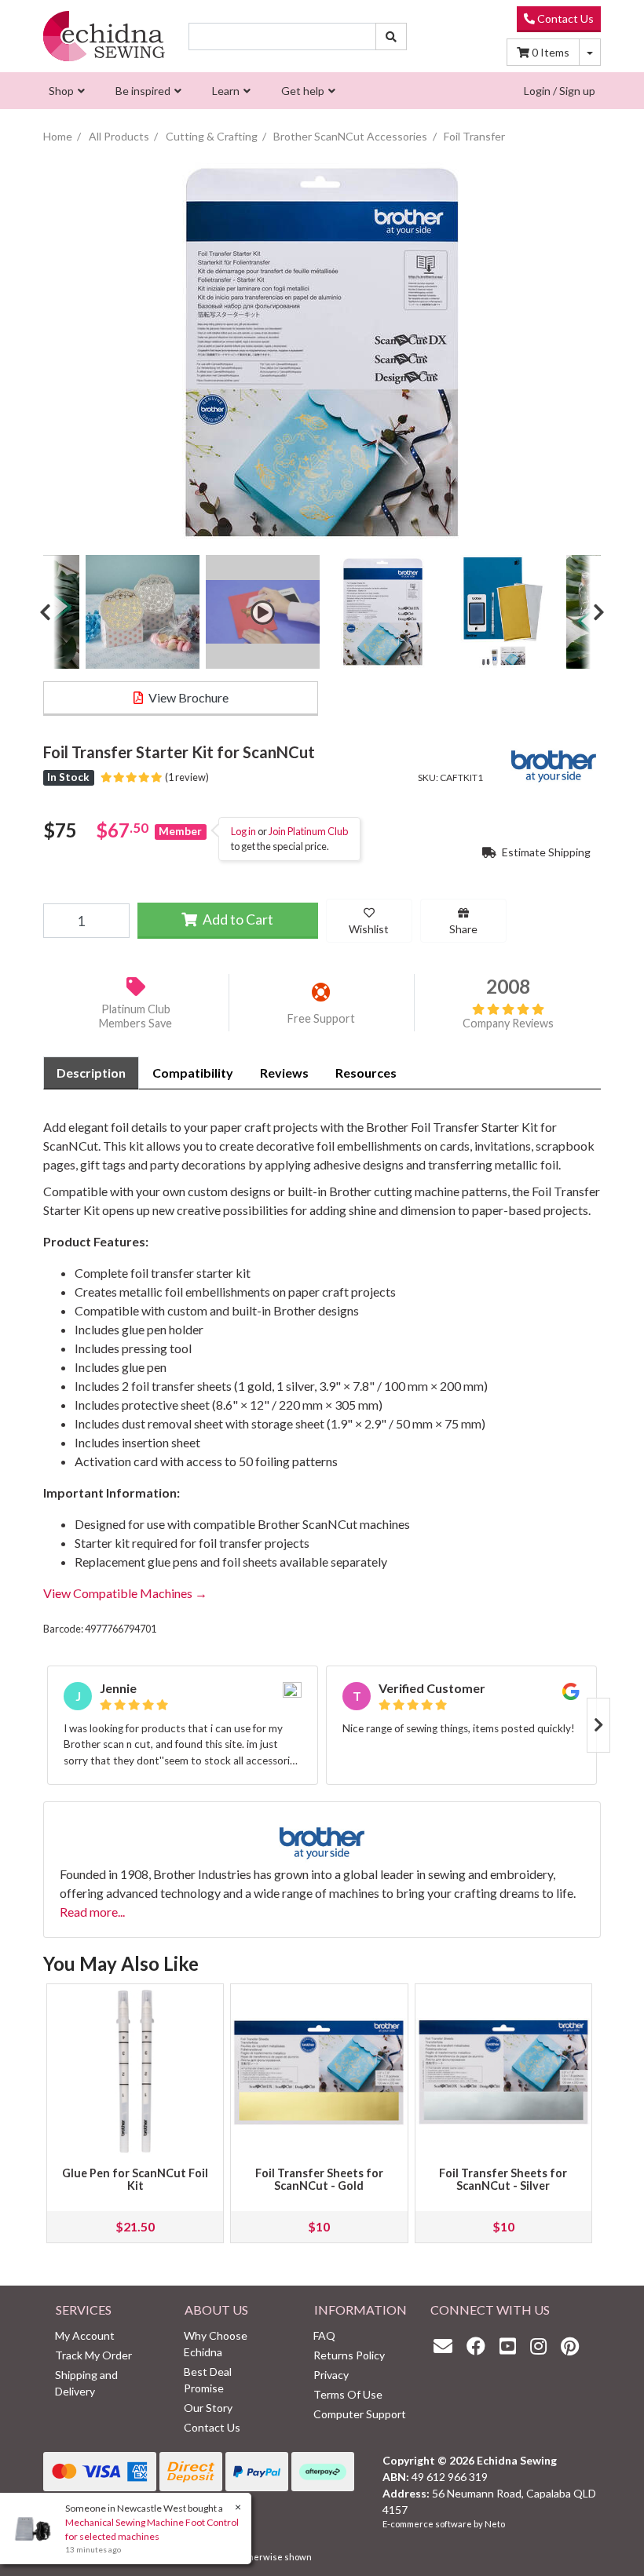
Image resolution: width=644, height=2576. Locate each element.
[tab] (91, 1073)
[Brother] (554, 763)
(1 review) (185, 777)
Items (551, 52)
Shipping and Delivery (86, 2383)
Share (463, 929)
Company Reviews (508, 1023)
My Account (85, 2335)
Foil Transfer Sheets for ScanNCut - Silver (503, 2179)
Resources (366, 1073)
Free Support (321, 1018)
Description (91, 1073)
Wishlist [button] (369, 929)
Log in (243, 831)
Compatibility (193, 1073)
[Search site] (391, 36)
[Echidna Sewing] (104, 36)
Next (593, 612)
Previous (51, 612)
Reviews (284, 1073)
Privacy (331, 2375)
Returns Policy (349, 2355)
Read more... (92, 1912)
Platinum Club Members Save (135, 1016)
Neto (495, 2524)
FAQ (324, 2335)
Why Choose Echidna (216, 2344)
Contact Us (564, 18)
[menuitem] (65, 91)
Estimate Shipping (545, 852)
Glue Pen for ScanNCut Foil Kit (135, 2179)
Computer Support (360, 2414)
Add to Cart (237, 919)
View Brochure (187, 697)
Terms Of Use (348, 2394)
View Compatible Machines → (125, 1593)
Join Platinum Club (308, 831)
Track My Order (93, 2355)
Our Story (208, 2408)
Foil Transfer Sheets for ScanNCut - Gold (319, 2179)
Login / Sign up (560, 91)
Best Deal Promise (208, 2380)
